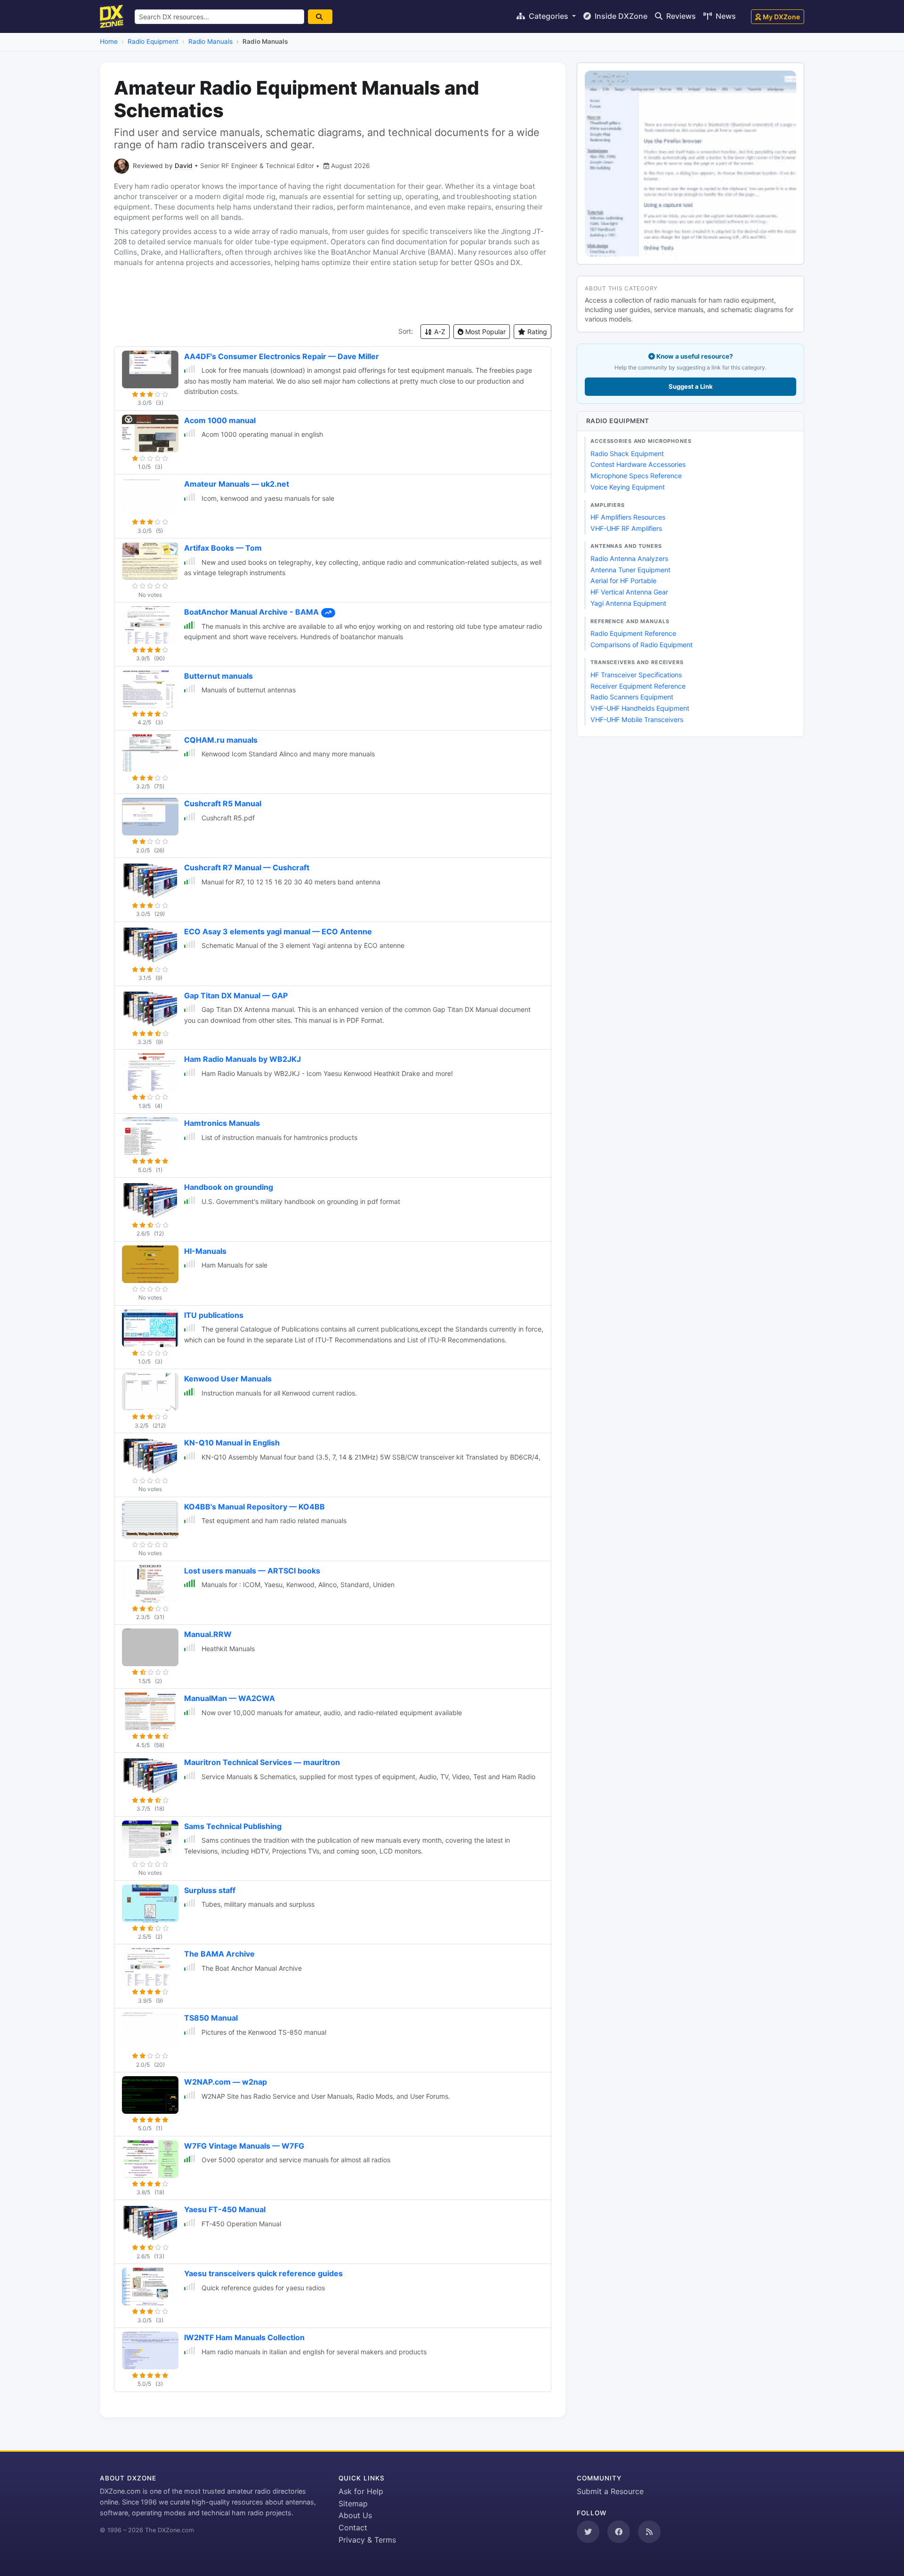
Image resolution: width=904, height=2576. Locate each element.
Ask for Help (361, 2491)
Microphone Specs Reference (636, 476)
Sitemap (353, 2504)
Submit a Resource (610, 2491)
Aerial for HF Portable (623, 581)
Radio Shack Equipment (627, 453)
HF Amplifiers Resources (628, 517)
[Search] (320, 17)
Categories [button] (549, 16)
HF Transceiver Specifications (636, 675)
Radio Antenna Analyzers (629, 558)
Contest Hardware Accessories (638, 464)
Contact (353, 2528)
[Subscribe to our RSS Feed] (649, 2532)
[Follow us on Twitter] (588, 2532)
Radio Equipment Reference (633, 633)
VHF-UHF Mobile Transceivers (637, 719)
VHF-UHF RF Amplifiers (626, 528)
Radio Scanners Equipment (632, 697)
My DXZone (781, 17)
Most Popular (484, 332)
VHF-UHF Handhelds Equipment (640, 708)
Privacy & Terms (367, 2540)
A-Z (439, 332)
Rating (536, 332)
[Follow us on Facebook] (619, 2532)
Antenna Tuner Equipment (630, 570)
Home (109, 41)
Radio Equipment (153, 41)
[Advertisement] (333, 296)
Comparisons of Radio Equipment (642, 645)
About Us (355, 2515)
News (725, 16)
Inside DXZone (620, 16)
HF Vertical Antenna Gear (629, 592)
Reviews (680, 16)
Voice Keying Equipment (628, 487)
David (184, 166)
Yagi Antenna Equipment (628, 603)
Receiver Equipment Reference (638, 686)
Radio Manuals (210, 41)
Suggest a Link (691, 386)
